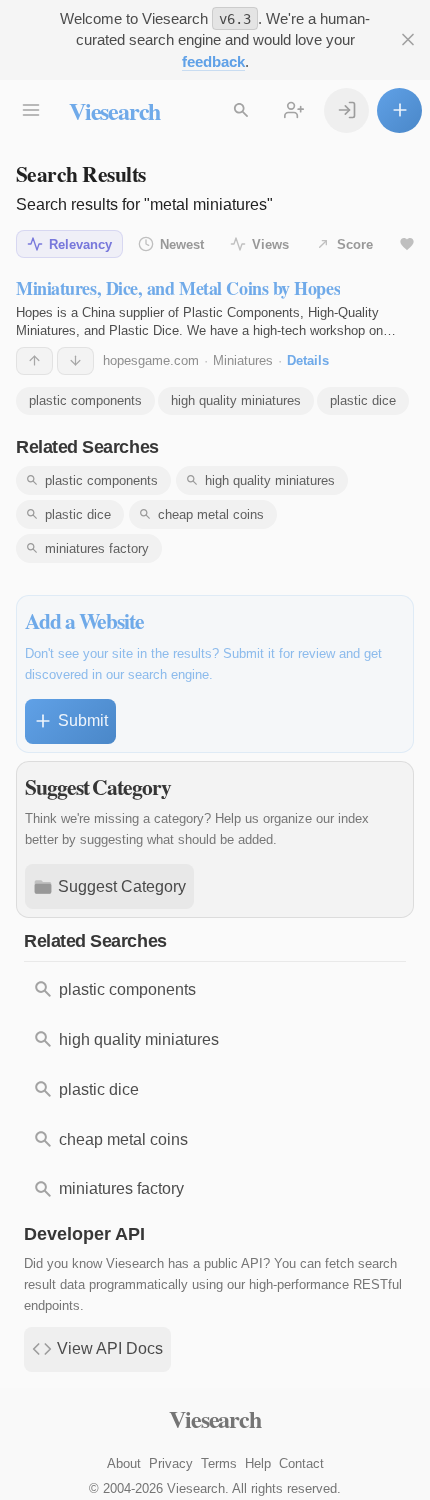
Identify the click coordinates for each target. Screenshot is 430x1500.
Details (308, 360)
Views (270, 244)
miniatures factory (97, 548)
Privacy (171, 1463)
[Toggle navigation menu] (30, 110)
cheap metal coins (211, 514)
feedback (213, 61)
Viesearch (114, 110)
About (124, 1463)
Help (258, 1463)
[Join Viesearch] (293, 110)
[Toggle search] (240, 110)
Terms (219, 1463)
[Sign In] (346, 110)
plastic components (85, 400)
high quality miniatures (236, 400)
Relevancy (80, 244)
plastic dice (363, 400)
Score (355, 244)
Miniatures (243, 360)
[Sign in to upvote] (34, 361)
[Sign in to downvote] (75, 361)
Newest (182, 244)
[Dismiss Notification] (407, 39)
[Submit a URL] (399, 110)
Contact (301, 1463)
